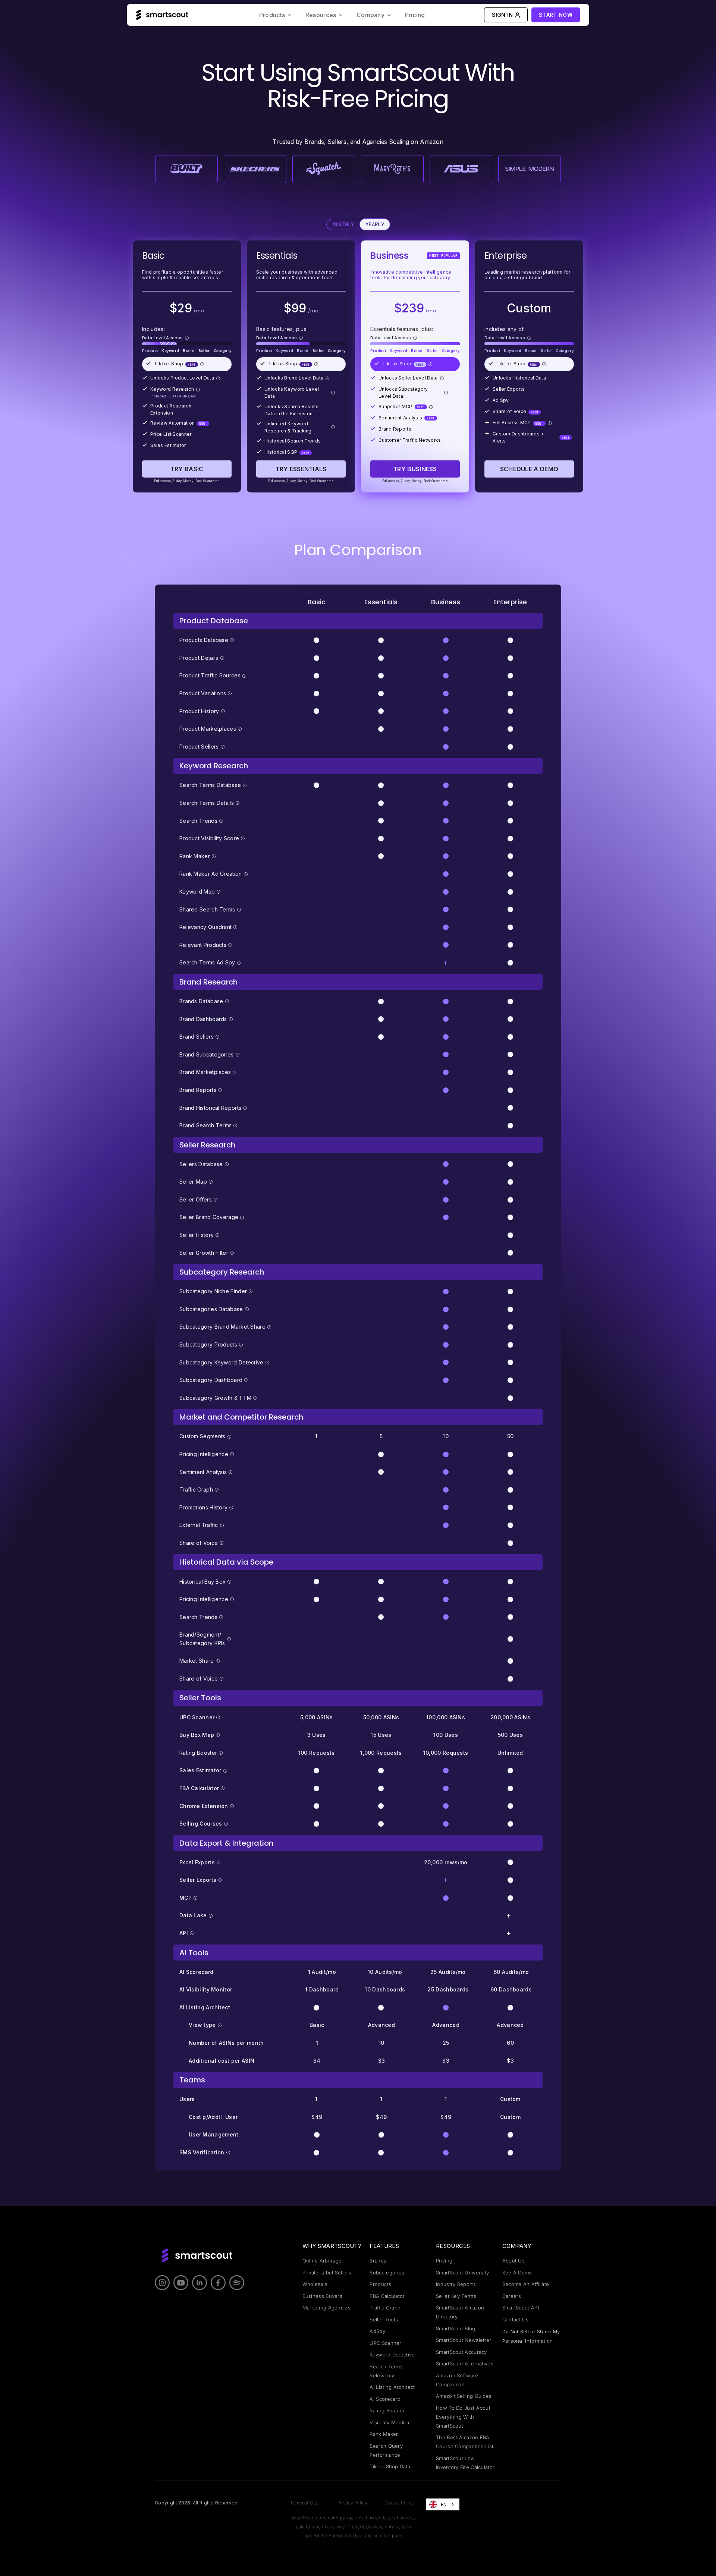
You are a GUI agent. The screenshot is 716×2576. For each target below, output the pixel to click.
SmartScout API (521, 2308)
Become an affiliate (526, 2284)
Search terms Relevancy (386, 2371)
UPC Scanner (385, 2343)
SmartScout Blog (456, 2328)
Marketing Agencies (326, 2308)
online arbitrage (322, 2261)
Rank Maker (384, 2434)
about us (514, 2261)
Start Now (556, 15)
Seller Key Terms (456, 2296)
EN (444, 2504)
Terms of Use (304, 2503)
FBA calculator (387, 2296)
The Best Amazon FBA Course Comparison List (465, 2442)
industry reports (456, 2284)
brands (378, 2261)
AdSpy (377, 2331)
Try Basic (187, 469)
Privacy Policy (352, 2503)
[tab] (343, 225)
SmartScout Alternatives (465, 2364)
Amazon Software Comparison (457, 2380)
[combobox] (443, 2504)
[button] (276, 15)
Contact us (516, 2320)
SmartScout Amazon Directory (460, 2312)
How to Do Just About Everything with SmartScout (463, 2417)
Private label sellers (327, 2273)
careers (512, 2296)
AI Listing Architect (392, 2387)
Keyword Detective (392, 2355)
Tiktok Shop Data (390, 2466)
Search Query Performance (386, 2450)
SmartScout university (462, 2273)
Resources (453, 2246)
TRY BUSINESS (415, 469)
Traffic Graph (385, 2308)
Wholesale (315, 2284)
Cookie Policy (399, 2503)
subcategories (387, 2273)
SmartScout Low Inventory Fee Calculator (465, 2463)
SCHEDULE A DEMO (529, 469)
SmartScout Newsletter (464, 2340)
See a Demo (517, 2273)
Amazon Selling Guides (464, 2396)
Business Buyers (323, 2296)
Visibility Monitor (390, 2422)
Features (384, 2246)
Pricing (415, 15)
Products (380, 2284)
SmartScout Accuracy (461, 2352)
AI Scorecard (385, 2399)
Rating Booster (387, 2410)
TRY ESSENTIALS (301, 469)
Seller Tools (384, 2320)
